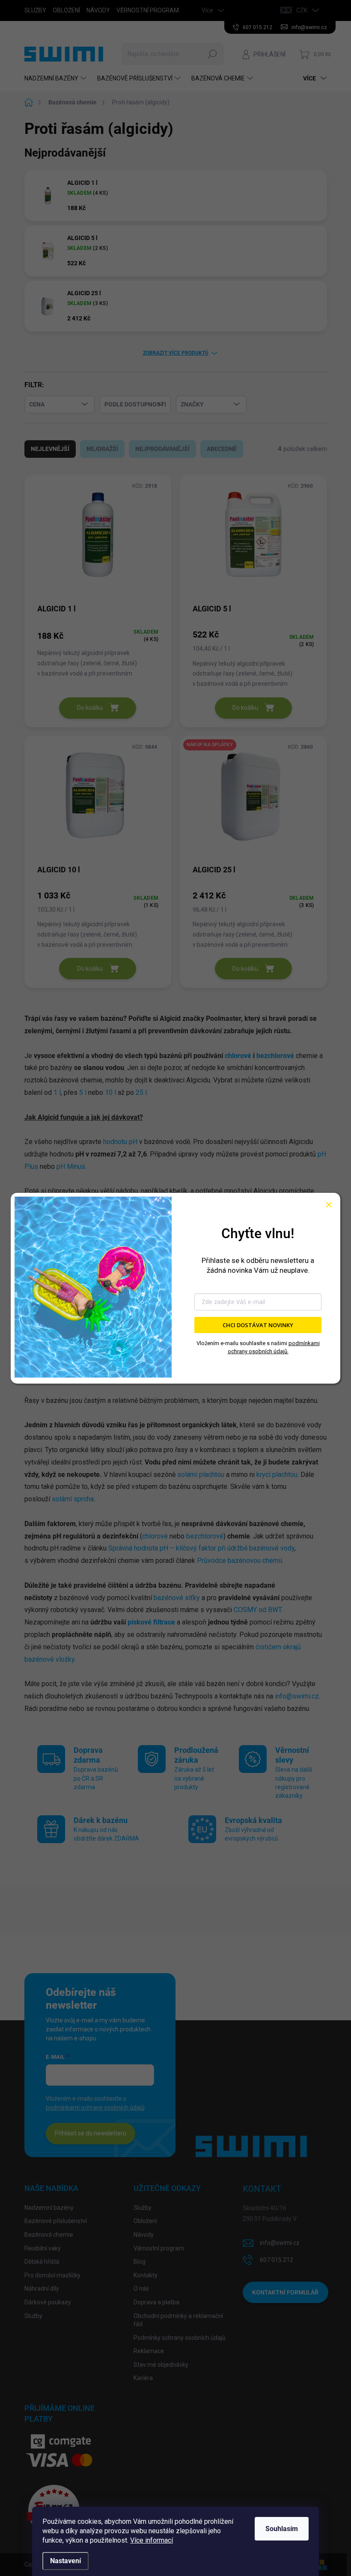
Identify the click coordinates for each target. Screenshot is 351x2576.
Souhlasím (282, 2529)
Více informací (152, 2540)
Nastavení (65, 2561)
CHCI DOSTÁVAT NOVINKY (258, 1325)
